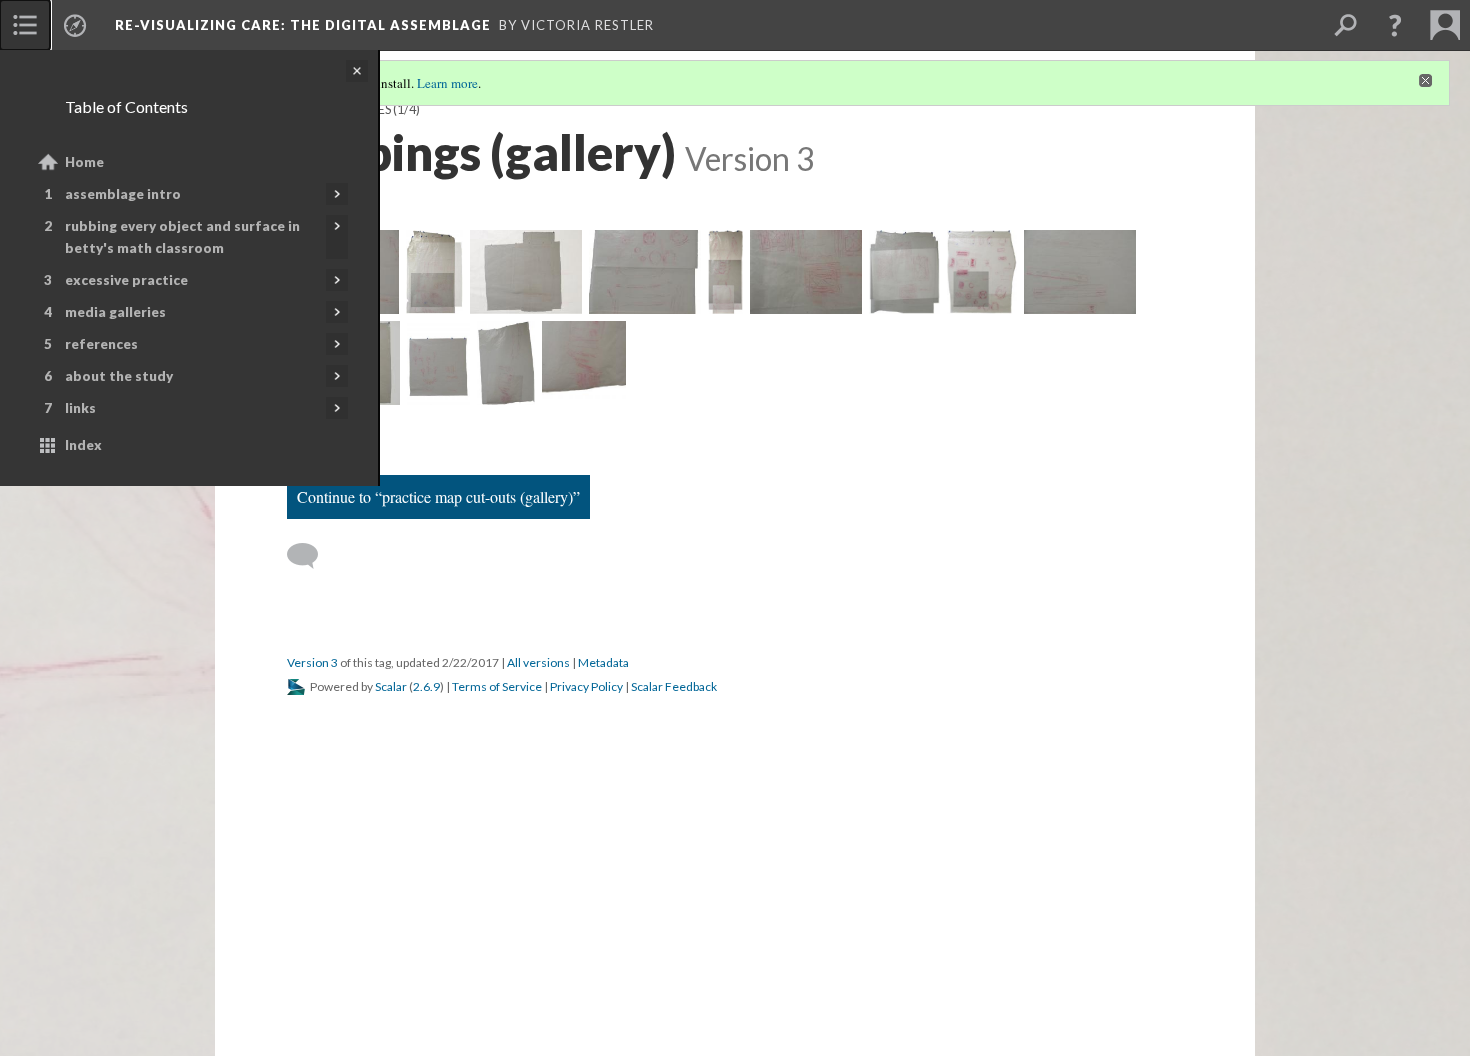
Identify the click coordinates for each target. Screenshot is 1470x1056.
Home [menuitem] (84, 162)
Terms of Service (497, 686)
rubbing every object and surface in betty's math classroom (182, 237)
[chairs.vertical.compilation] (725, 272)
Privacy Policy (586, 686)
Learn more (447, 83)
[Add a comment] (311, 556)
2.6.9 (426, 686)
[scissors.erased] (438, 363)
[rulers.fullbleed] (1080, 272)
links (80, 408)
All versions (538, 662)
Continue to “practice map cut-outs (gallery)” (438, 496)
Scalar (391, 686)
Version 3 (312, 662)
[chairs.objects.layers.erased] (645, 272)
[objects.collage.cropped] (982, 272)
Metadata (603, 662)
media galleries (115, 312)
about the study (119, 376)
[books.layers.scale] (526, 272)
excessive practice (126, 280)
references (101, 344)
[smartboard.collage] (506, 363)
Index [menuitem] (83, 445)
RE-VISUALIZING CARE (303, 25)
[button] (1395, 25)
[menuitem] (25, 25)
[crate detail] (806, 272)
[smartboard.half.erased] (584, 363)
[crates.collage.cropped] (904, 272)
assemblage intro (123, 194)
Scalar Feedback (674, 686)
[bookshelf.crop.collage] (434, 272)
